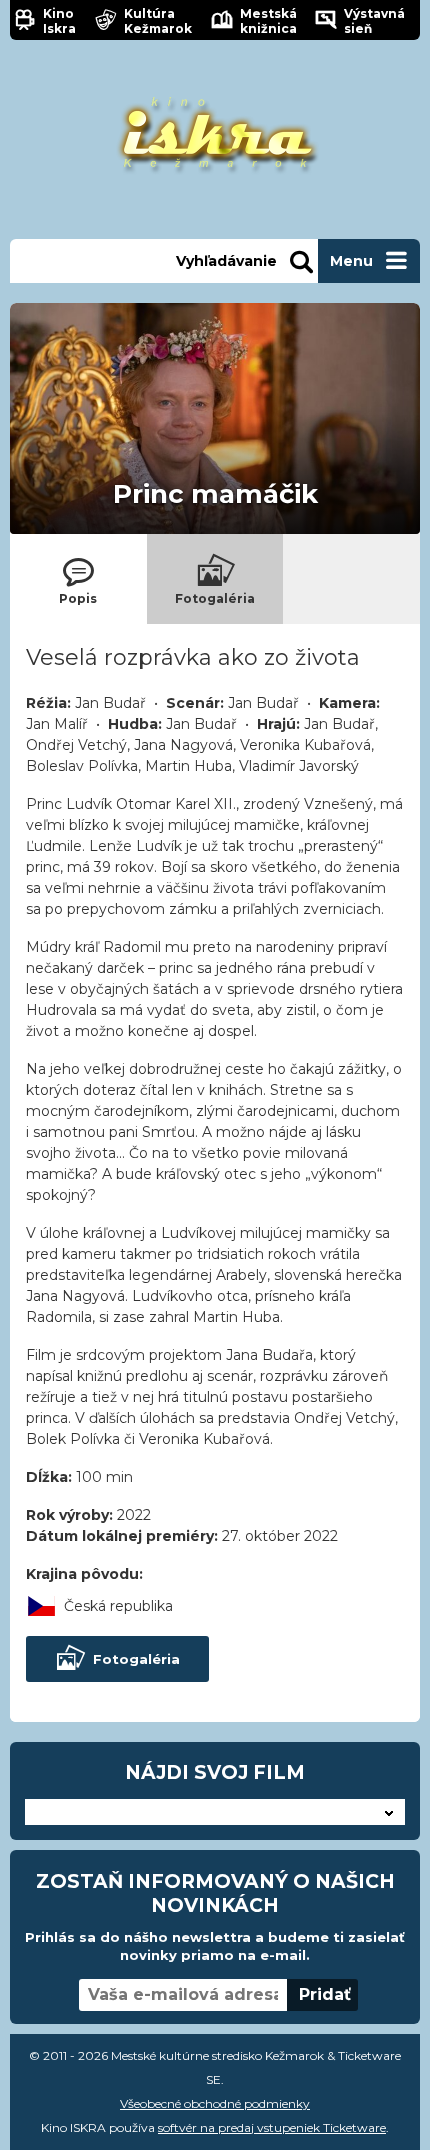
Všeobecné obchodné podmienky (215, 2103)
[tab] (78, 579)
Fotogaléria (136, 1659)
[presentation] (78, 579)
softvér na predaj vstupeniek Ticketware (272, 2127)
